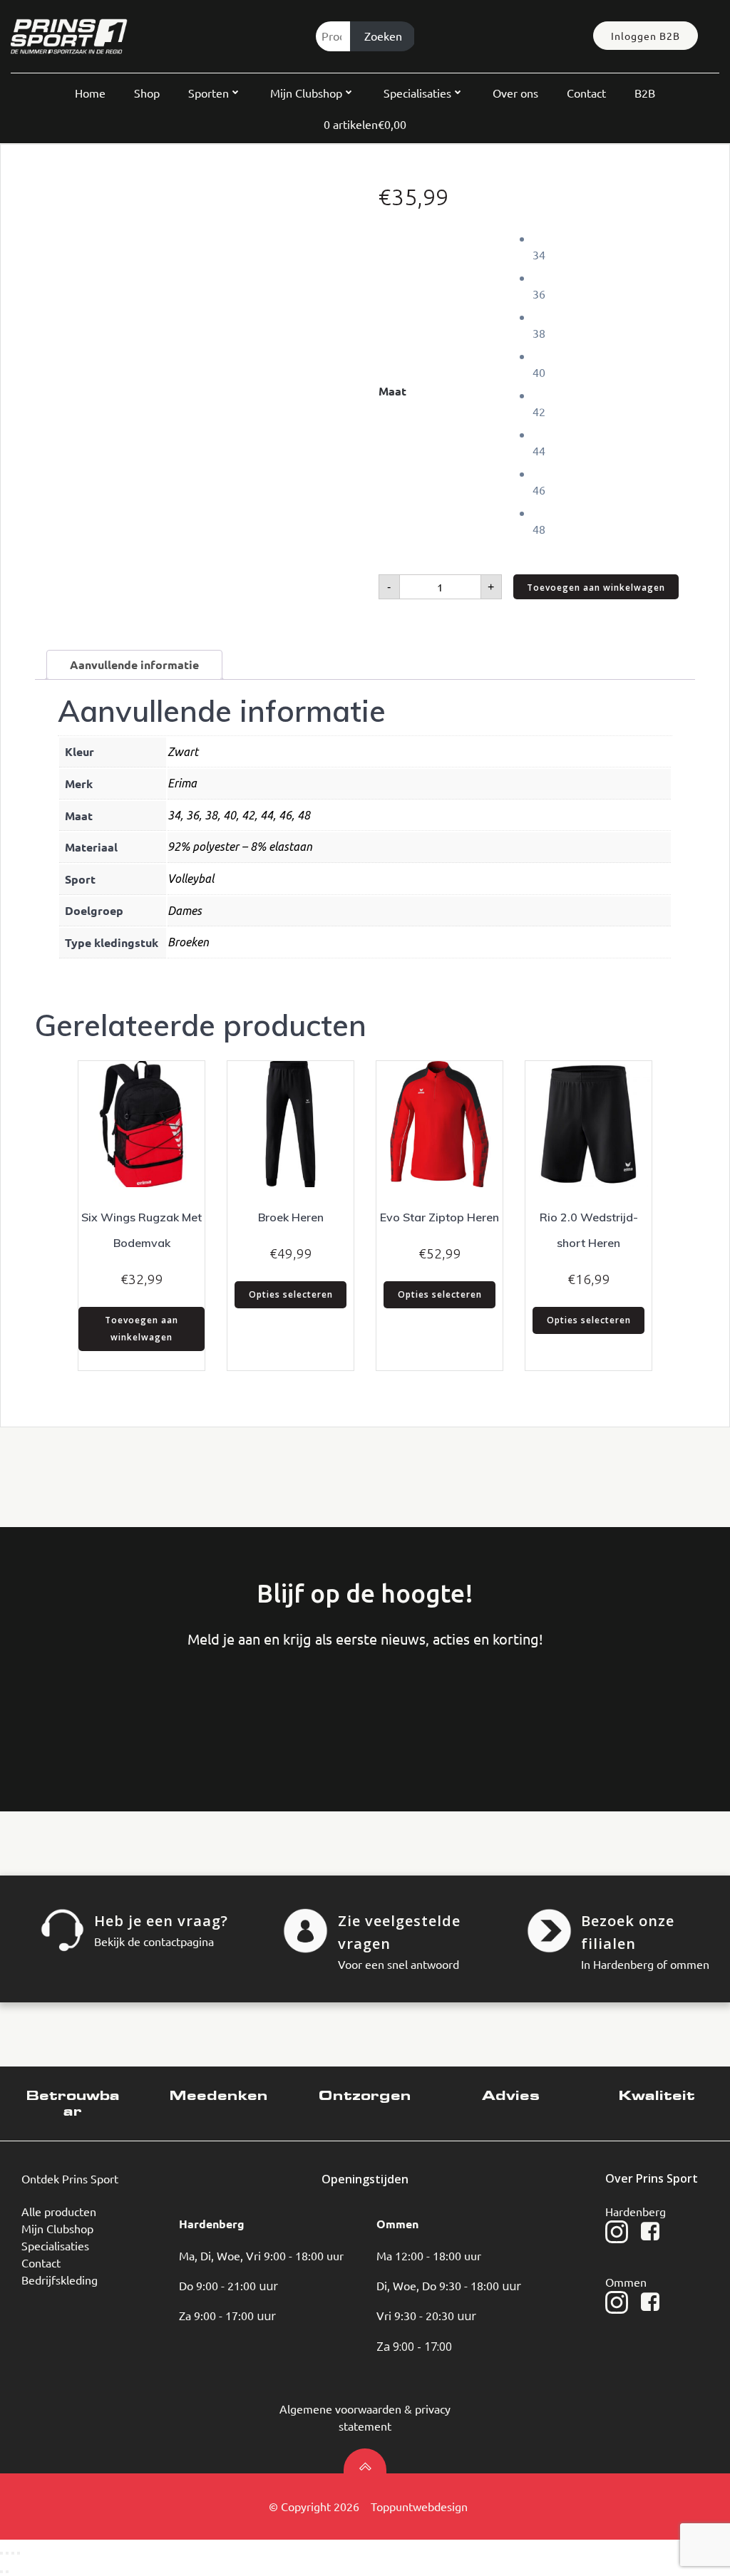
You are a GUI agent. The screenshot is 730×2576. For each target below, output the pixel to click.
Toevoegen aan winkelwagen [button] (142, 1329)
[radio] (614, 246)
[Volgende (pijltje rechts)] (7, 2572)
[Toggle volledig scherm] (7, 2553)
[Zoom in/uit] (1, 2553)
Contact (586, 93)
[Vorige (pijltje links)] (1, 2572)
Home (90, 93)
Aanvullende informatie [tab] (134, 664)
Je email (283, 1707)
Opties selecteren (291, 1294)
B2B (645, 93)
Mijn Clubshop (306, 93)
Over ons (515, 93)
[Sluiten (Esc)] (19, 2553)
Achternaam (176, 1707)
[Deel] (13, 2553)
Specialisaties (417, 93)
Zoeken (383, 36)
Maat (392, 391)
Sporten (209, 93)
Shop (147, 93)
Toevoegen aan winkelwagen (596, 588)
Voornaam (68, 1707)
